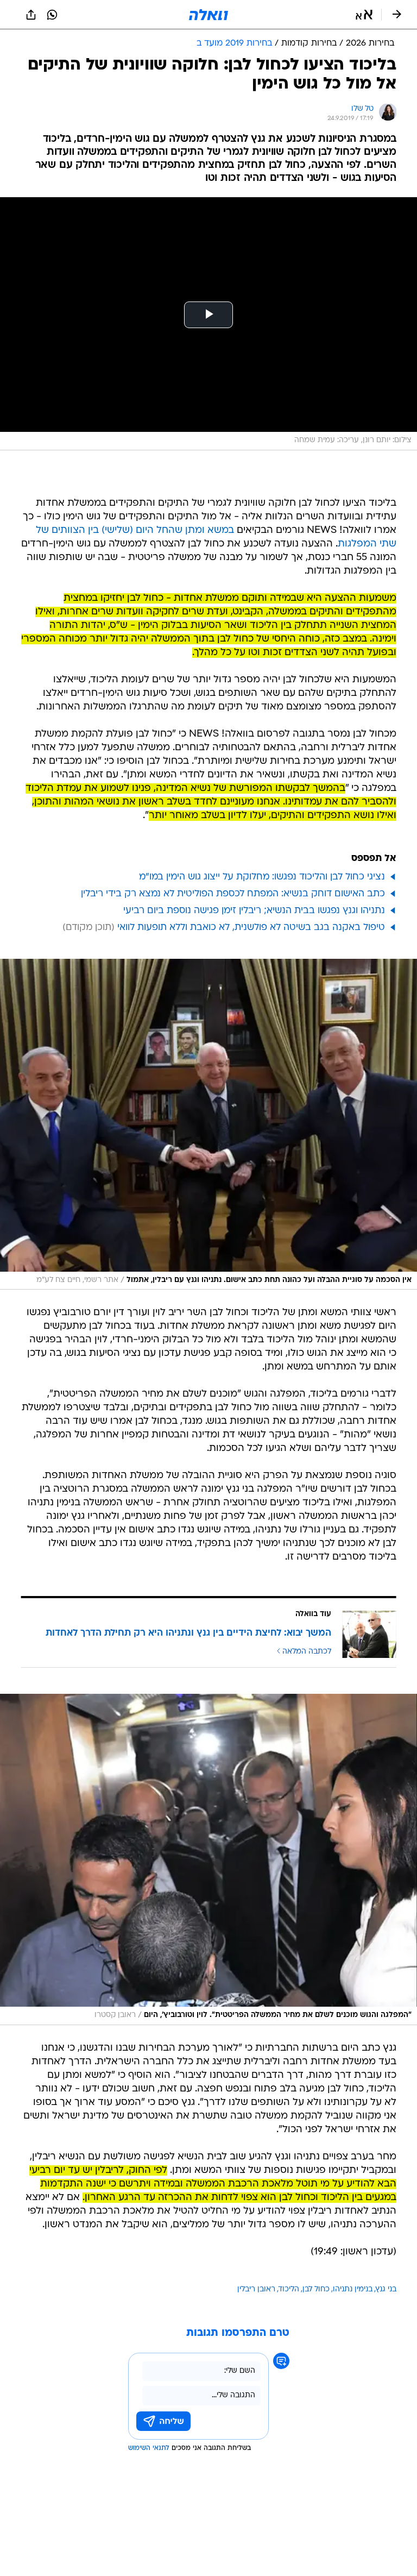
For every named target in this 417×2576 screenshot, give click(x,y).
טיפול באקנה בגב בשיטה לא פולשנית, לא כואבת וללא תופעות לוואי (251, 928)
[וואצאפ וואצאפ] (52, 15)
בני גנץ (386, 2289)
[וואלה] (208, 15)
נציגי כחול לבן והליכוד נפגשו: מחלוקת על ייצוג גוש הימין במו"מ (262, 877)
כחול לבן (316, 2289)
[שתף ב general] (31, 15)
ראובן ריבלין (256, 2289)
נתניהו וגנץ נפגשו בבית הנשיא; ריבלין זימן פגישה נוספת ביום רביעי (254, 911)
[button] (364, 15)
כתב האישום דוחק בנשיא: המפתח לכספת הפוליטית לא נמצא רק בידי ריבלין (233, 894)
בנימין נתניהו (353, 2289)
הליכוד (289, 2289)
